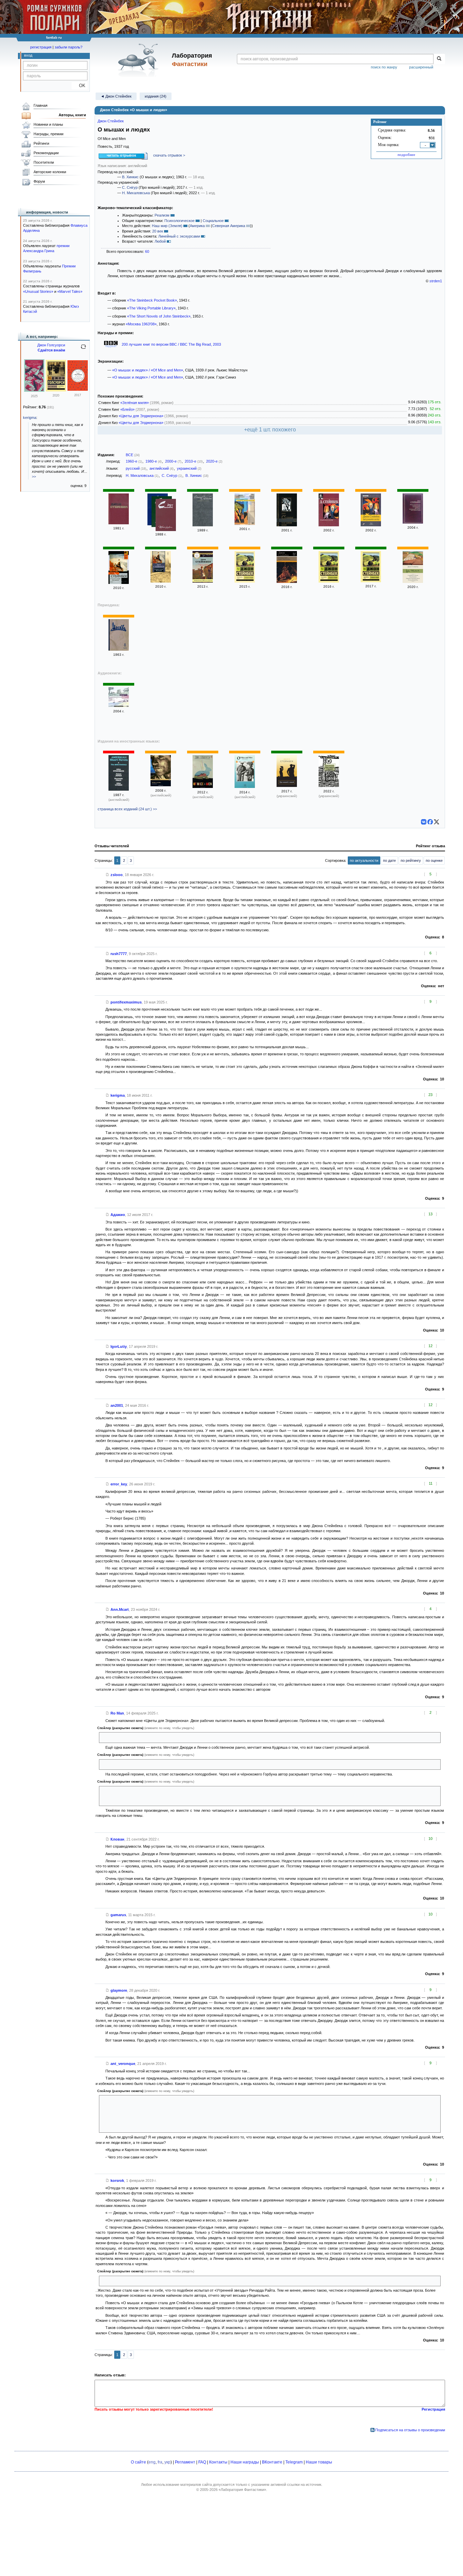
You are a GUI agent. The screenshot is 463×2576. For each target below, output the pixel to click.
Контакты (218, 2462)
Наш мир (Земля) (167, 226)
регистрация (41, 47)
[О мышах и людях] (245, 581)
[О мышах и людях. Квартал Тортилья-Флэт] (287, 582)
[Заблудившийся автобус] (329, 525)
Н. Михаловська (136, 193)
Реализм (162, 215)
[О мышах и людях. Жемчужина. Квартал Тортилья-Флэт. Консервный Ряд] (413, 582)
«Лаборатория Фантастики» (242, 2490)
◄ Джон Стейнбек (116, 96)
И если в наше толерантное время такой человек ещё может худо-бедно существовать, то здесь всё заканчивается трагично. (211, 1737)
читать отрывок (122, 155)
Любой (160, 241)
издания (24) (156, 96)
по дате (389, 860)
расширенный (421, 67)
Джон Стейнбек (111, 121)
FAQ (202, 2462)
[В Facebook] (430, 822)
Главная (41, 105)
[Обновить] (83, 349)
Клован (117, 1839)
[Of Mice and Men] (203, 787)
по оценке (434, 860)
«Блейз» (127, 409)
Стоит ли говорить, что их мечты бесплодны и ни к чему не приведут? (162, 1764)
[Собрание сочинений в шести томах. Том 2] (203, 525)
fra (160, 2462)
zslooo (117, 875)
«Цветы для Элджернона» (141, 416)
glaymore (119, 1990)
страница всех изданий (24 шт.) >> (127, 809)
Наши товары (319, 2462)
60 (147, 251)
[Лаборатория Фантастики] (139, 60)
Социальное (213, 221)
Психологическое (179, 221)
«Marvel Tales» (70, 291)
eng (152, 2462)
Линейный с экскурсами (179, 236)
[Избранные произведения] (166, 516)
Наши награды (245, 2462)
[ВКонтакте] (424, 822)
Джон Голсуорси (51, 345)
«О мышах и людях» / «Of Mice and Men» (148, 370)
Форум (39, 181)
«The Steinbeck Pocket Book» (152, 300)
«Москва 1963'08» (141, 324)
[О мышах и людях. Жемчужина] (119, 583)
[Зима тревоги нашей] (245, 524)
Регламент (185, 2462)
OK (79, 86)
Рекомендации (46, 153)
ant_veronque (123, 2064)
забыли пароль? (68, 47)
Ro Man (117, 1713)
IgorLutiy (119, 1346)
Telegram (294, 2462)
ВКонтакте (272, 2462)
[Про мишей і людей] (287, 786)
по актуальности (364, 860)
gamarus (118, 1915)
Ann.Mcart (120, 1609)
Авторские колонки (50, 172)
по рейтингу (411, 860)
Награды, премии (48, 134)
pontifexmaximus (126, 1002)
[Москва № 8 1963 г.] (119, 649)
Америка (197, 226)
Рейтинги (41, 143)
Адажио (118, 1215)
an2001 (117, 1405)
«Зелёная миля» (135, 403)
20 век (158, 231)
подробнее (406, 155)
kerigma (118, 1095)
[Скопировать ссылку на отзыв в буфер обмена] (107, 875)
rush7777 (119, 954)
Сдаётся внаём (51, 350)
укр (167, 2462)
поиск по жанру (384, 67)
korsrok (117, 2181)
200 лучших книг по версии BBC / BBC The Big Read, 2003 (171, 344)
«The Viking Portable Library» (151, 308)
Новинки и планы (48, 124)
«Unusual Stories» (38, 291)
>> (34, 476)
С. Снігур (130, 187)
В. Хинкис (130, 177)
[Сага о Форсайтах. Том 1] (34, 390)
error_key (119, 1484)
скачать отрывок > (169, 155)
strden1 (436, 281)
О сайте (138, 2462)
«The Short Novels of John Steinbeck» (159, 316)
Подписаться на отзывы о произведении (410, 2430)
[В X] (437, 822)
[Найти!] (439, 59)
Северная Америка (229, 226)
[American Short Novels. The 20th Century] (119, 789)
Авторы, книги (72, 115)
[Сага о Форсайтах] (56, 390)
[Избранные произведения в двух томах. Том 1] (119, 523)
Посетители (44, 162)
